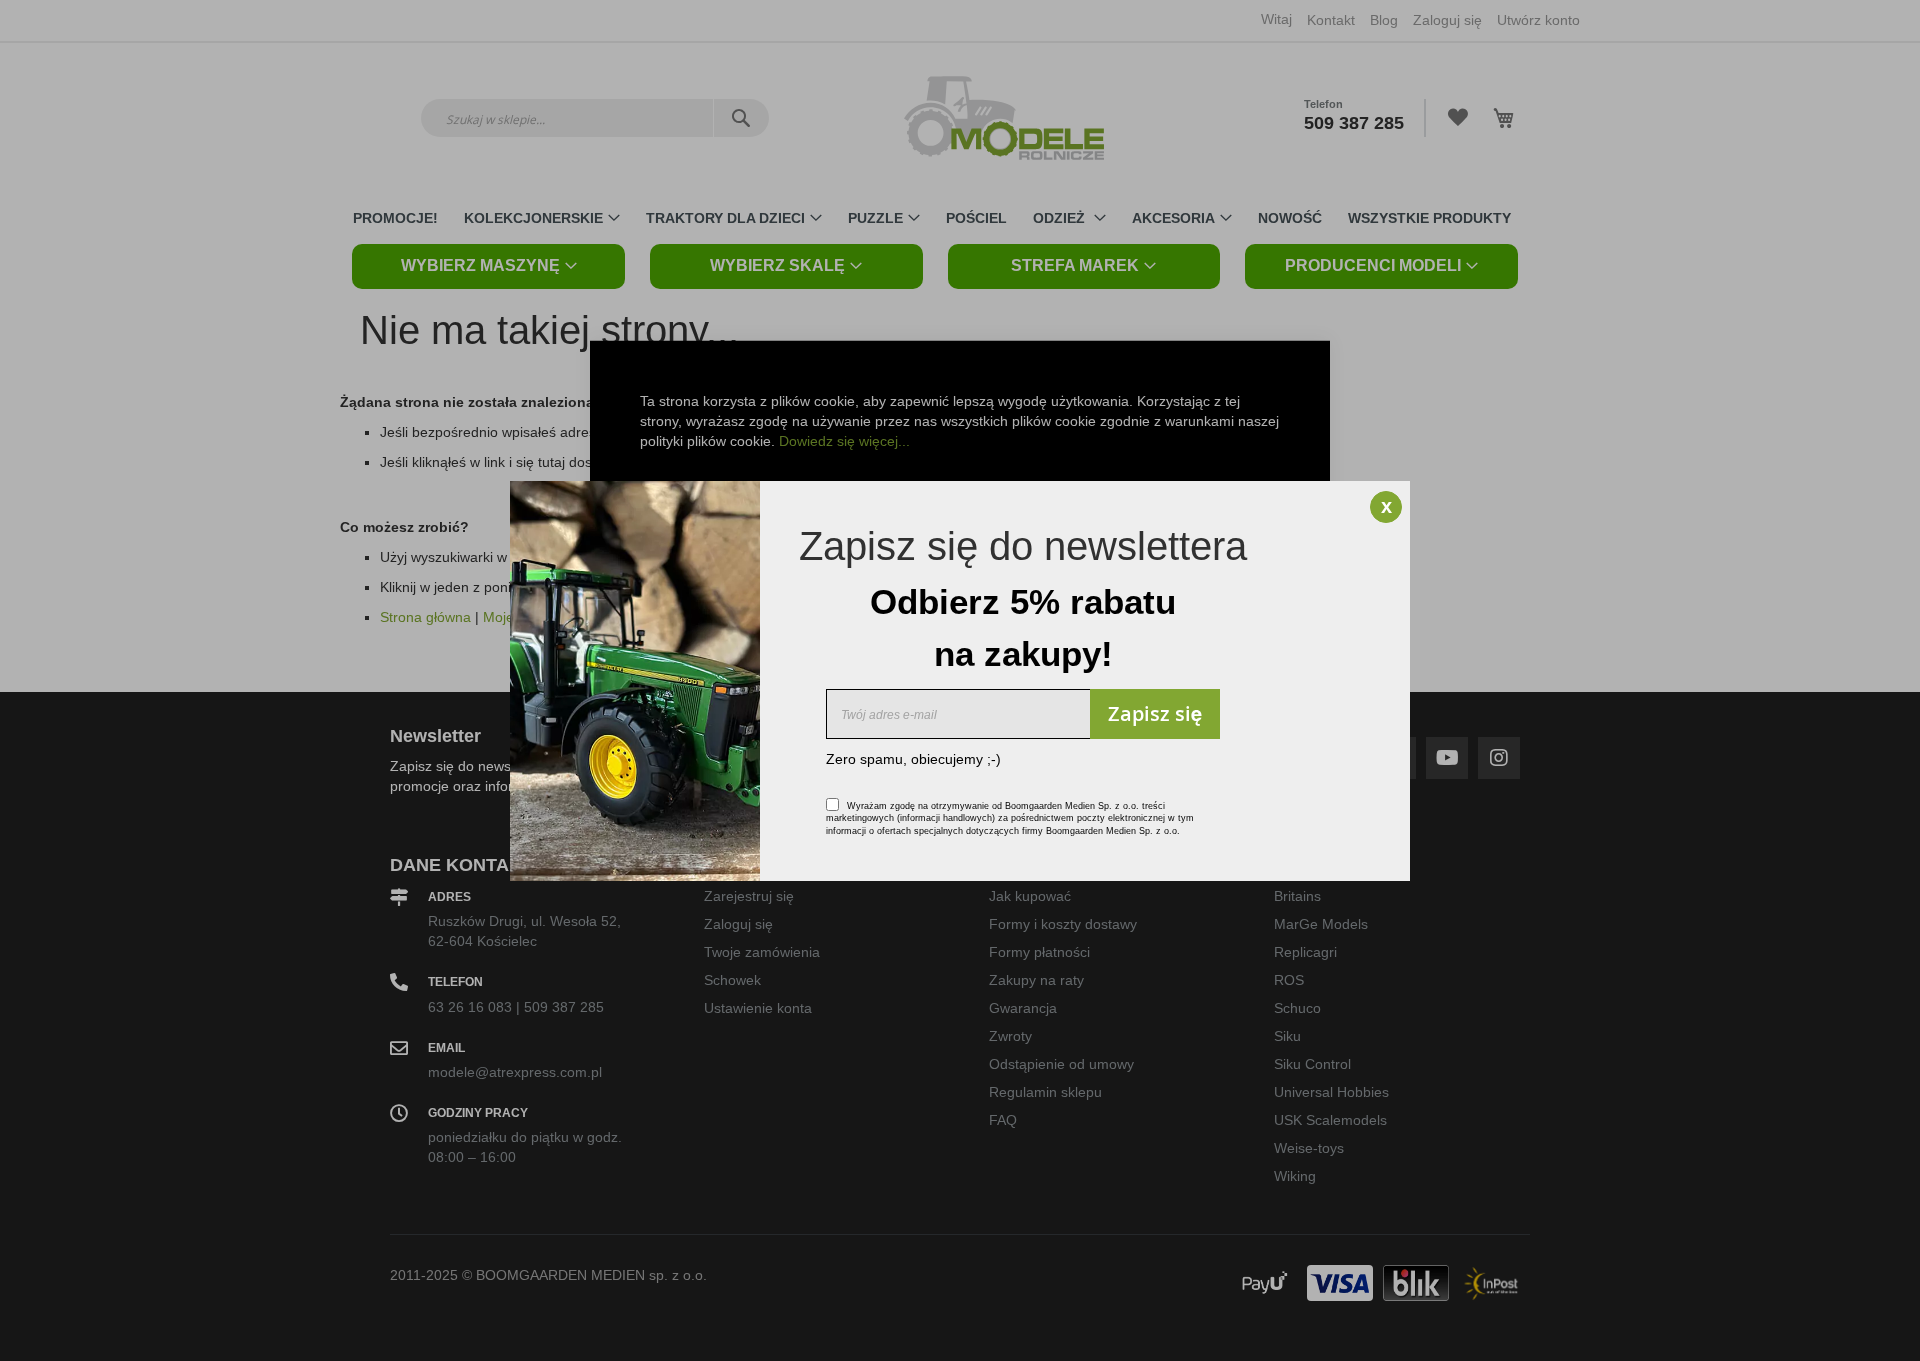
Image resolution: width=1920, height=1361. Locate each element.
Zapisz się (1155, 713)
